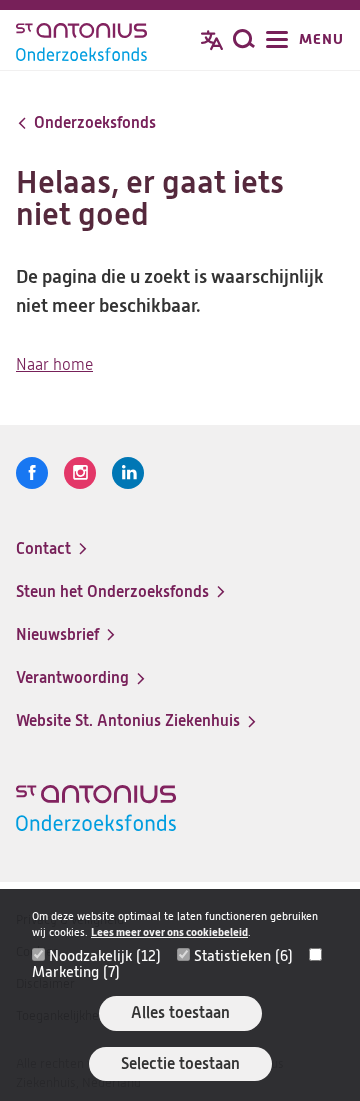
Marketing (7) (76, 972)
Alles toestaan (180, 1012)
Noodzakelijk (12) (105, 956)
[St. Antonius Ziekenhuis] (81, 42)
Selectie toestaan (180, 1063)
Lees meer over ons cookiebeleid (169, 932)
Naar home (54, 365)
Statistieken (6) (243, 956)
